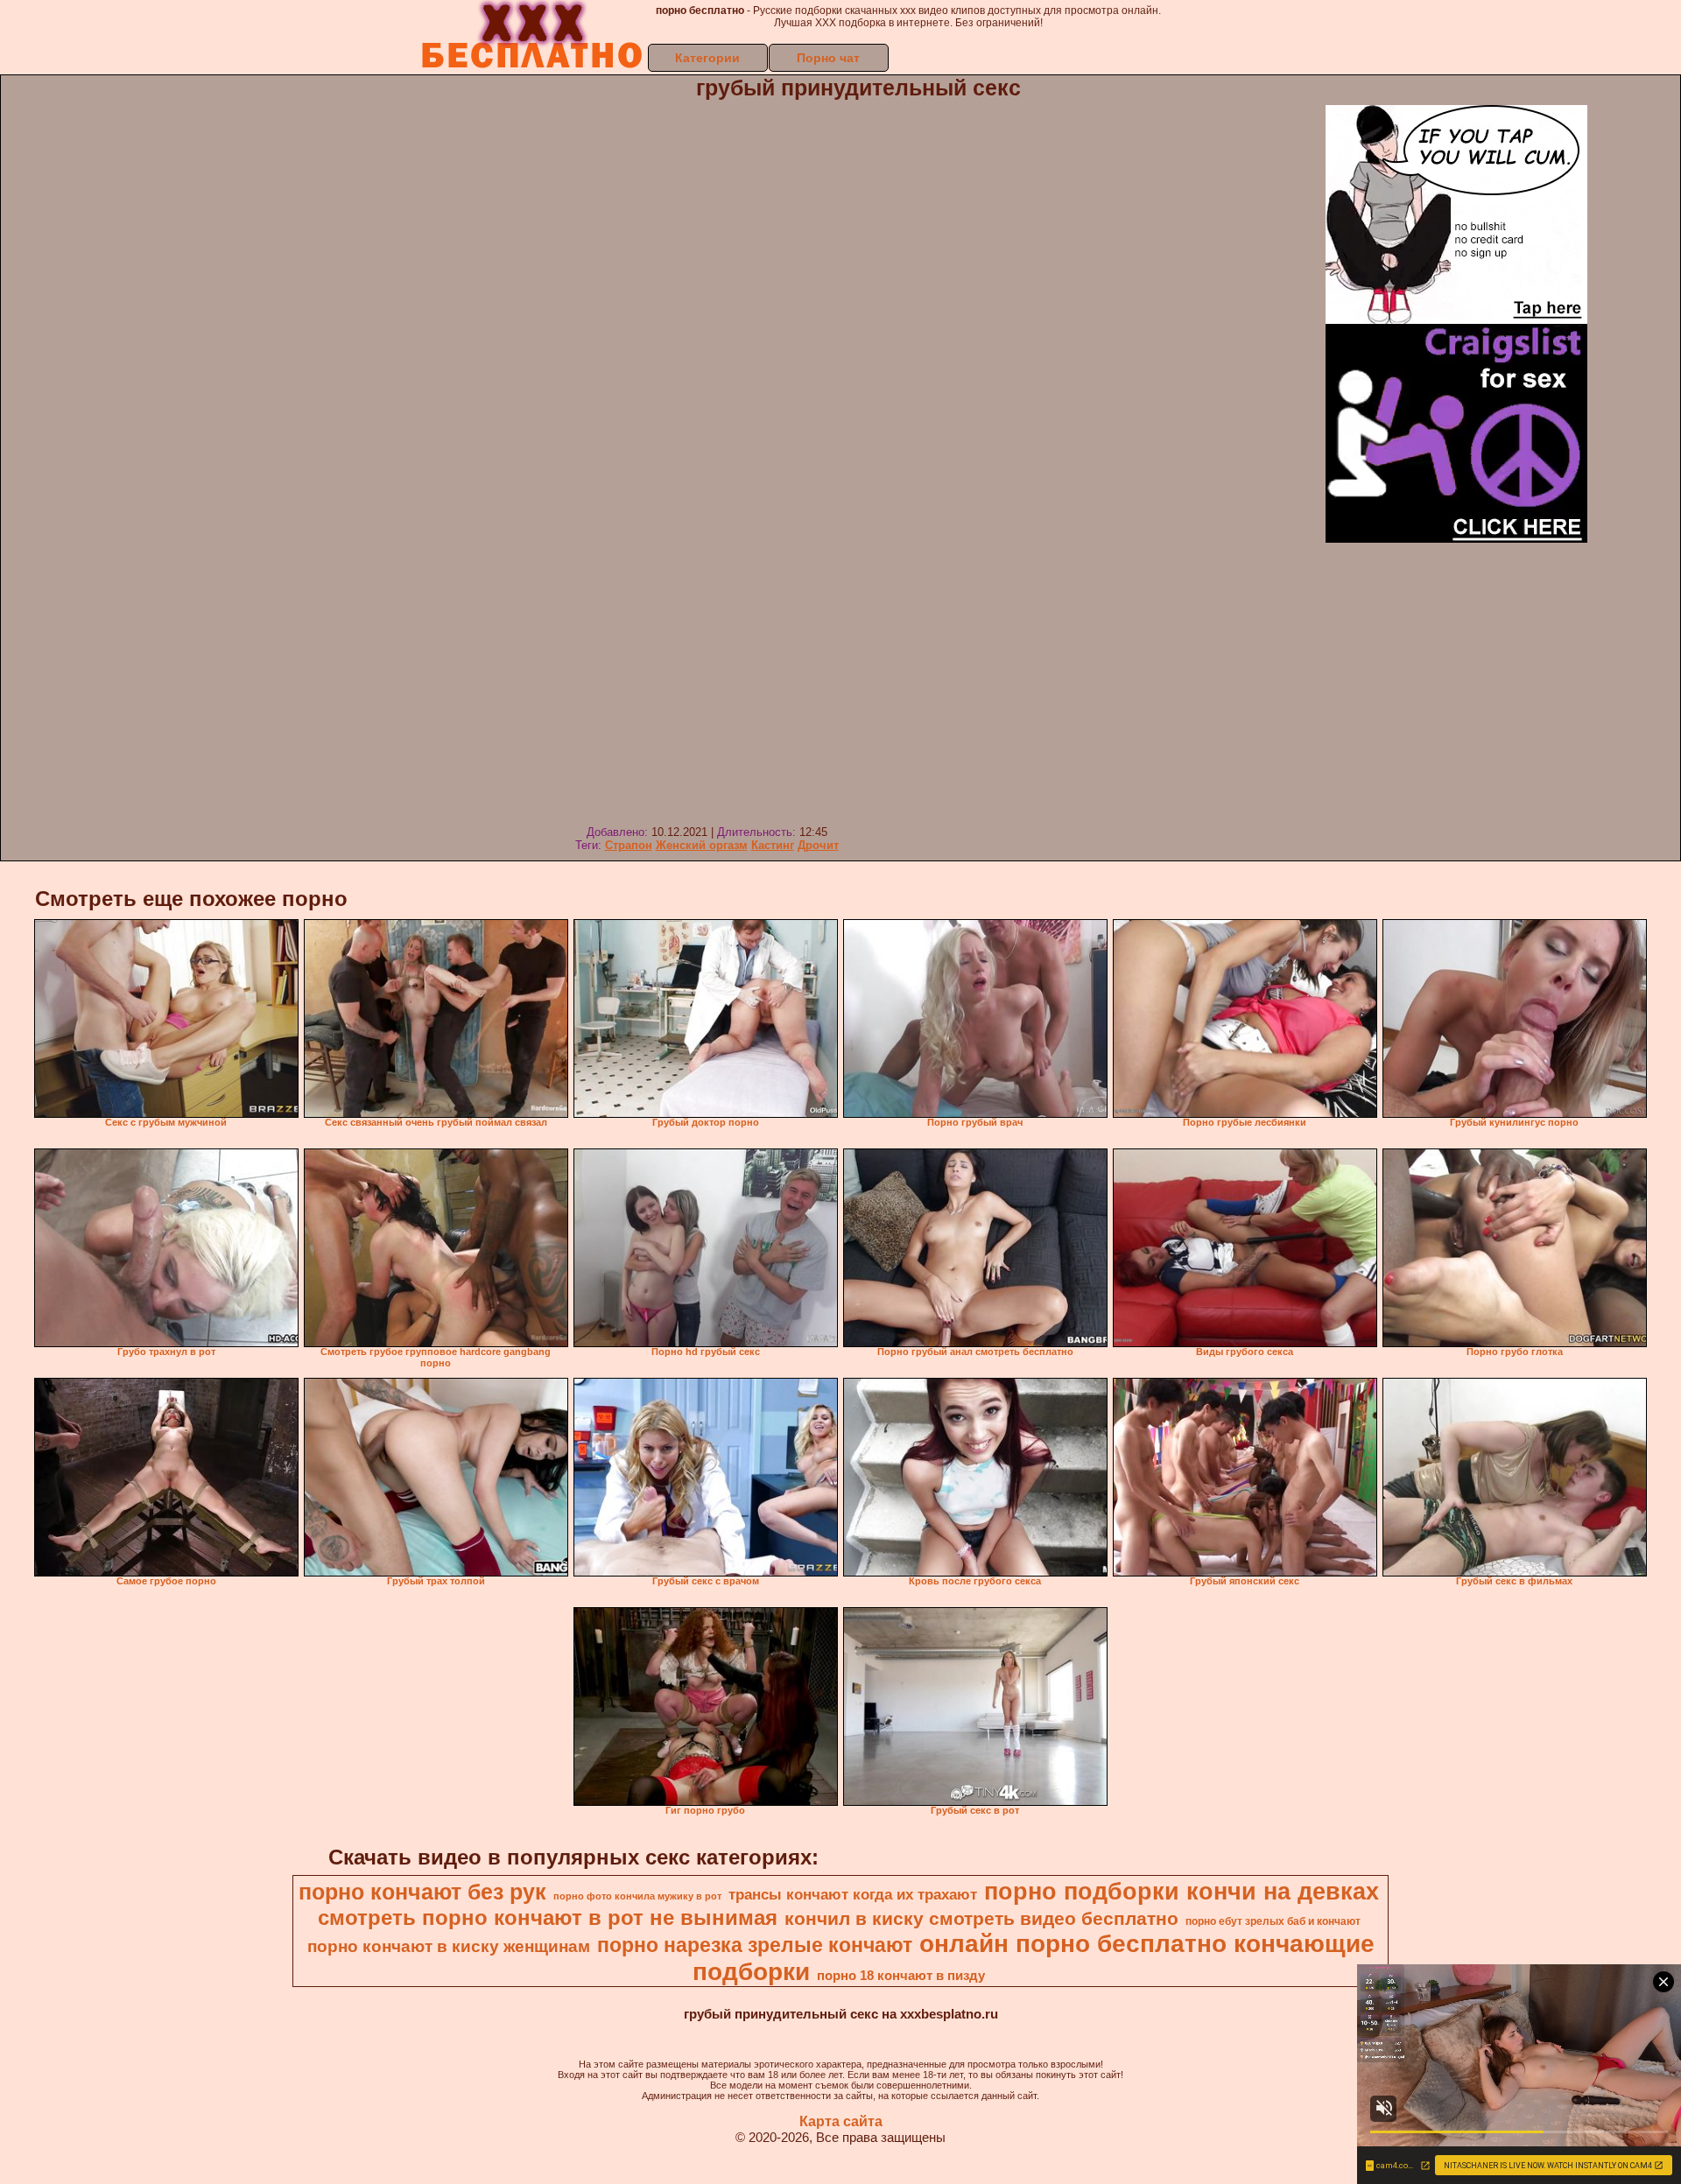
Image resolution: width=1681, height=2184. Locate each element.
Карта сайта (841, 2121)
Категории (707, 58)
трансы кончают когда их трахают (853, 1894)
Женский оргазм (702, 845)
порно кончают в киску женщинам (449, 1946)
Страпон (629, 845)
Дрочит (818, 845)
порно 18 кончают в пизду (901, 1976)
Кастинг (773, 845)
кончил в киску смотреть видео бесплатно (981, 1919)
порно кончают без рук (422, 1892)
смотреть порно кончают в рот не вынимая (548, 1917)
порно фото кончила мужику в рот (637, 1896)
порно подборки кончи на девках (1182, 1892)
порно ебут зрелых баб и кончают (1273, 1921)
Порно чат (828, 58)
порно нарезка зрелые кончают (755, 1945)
